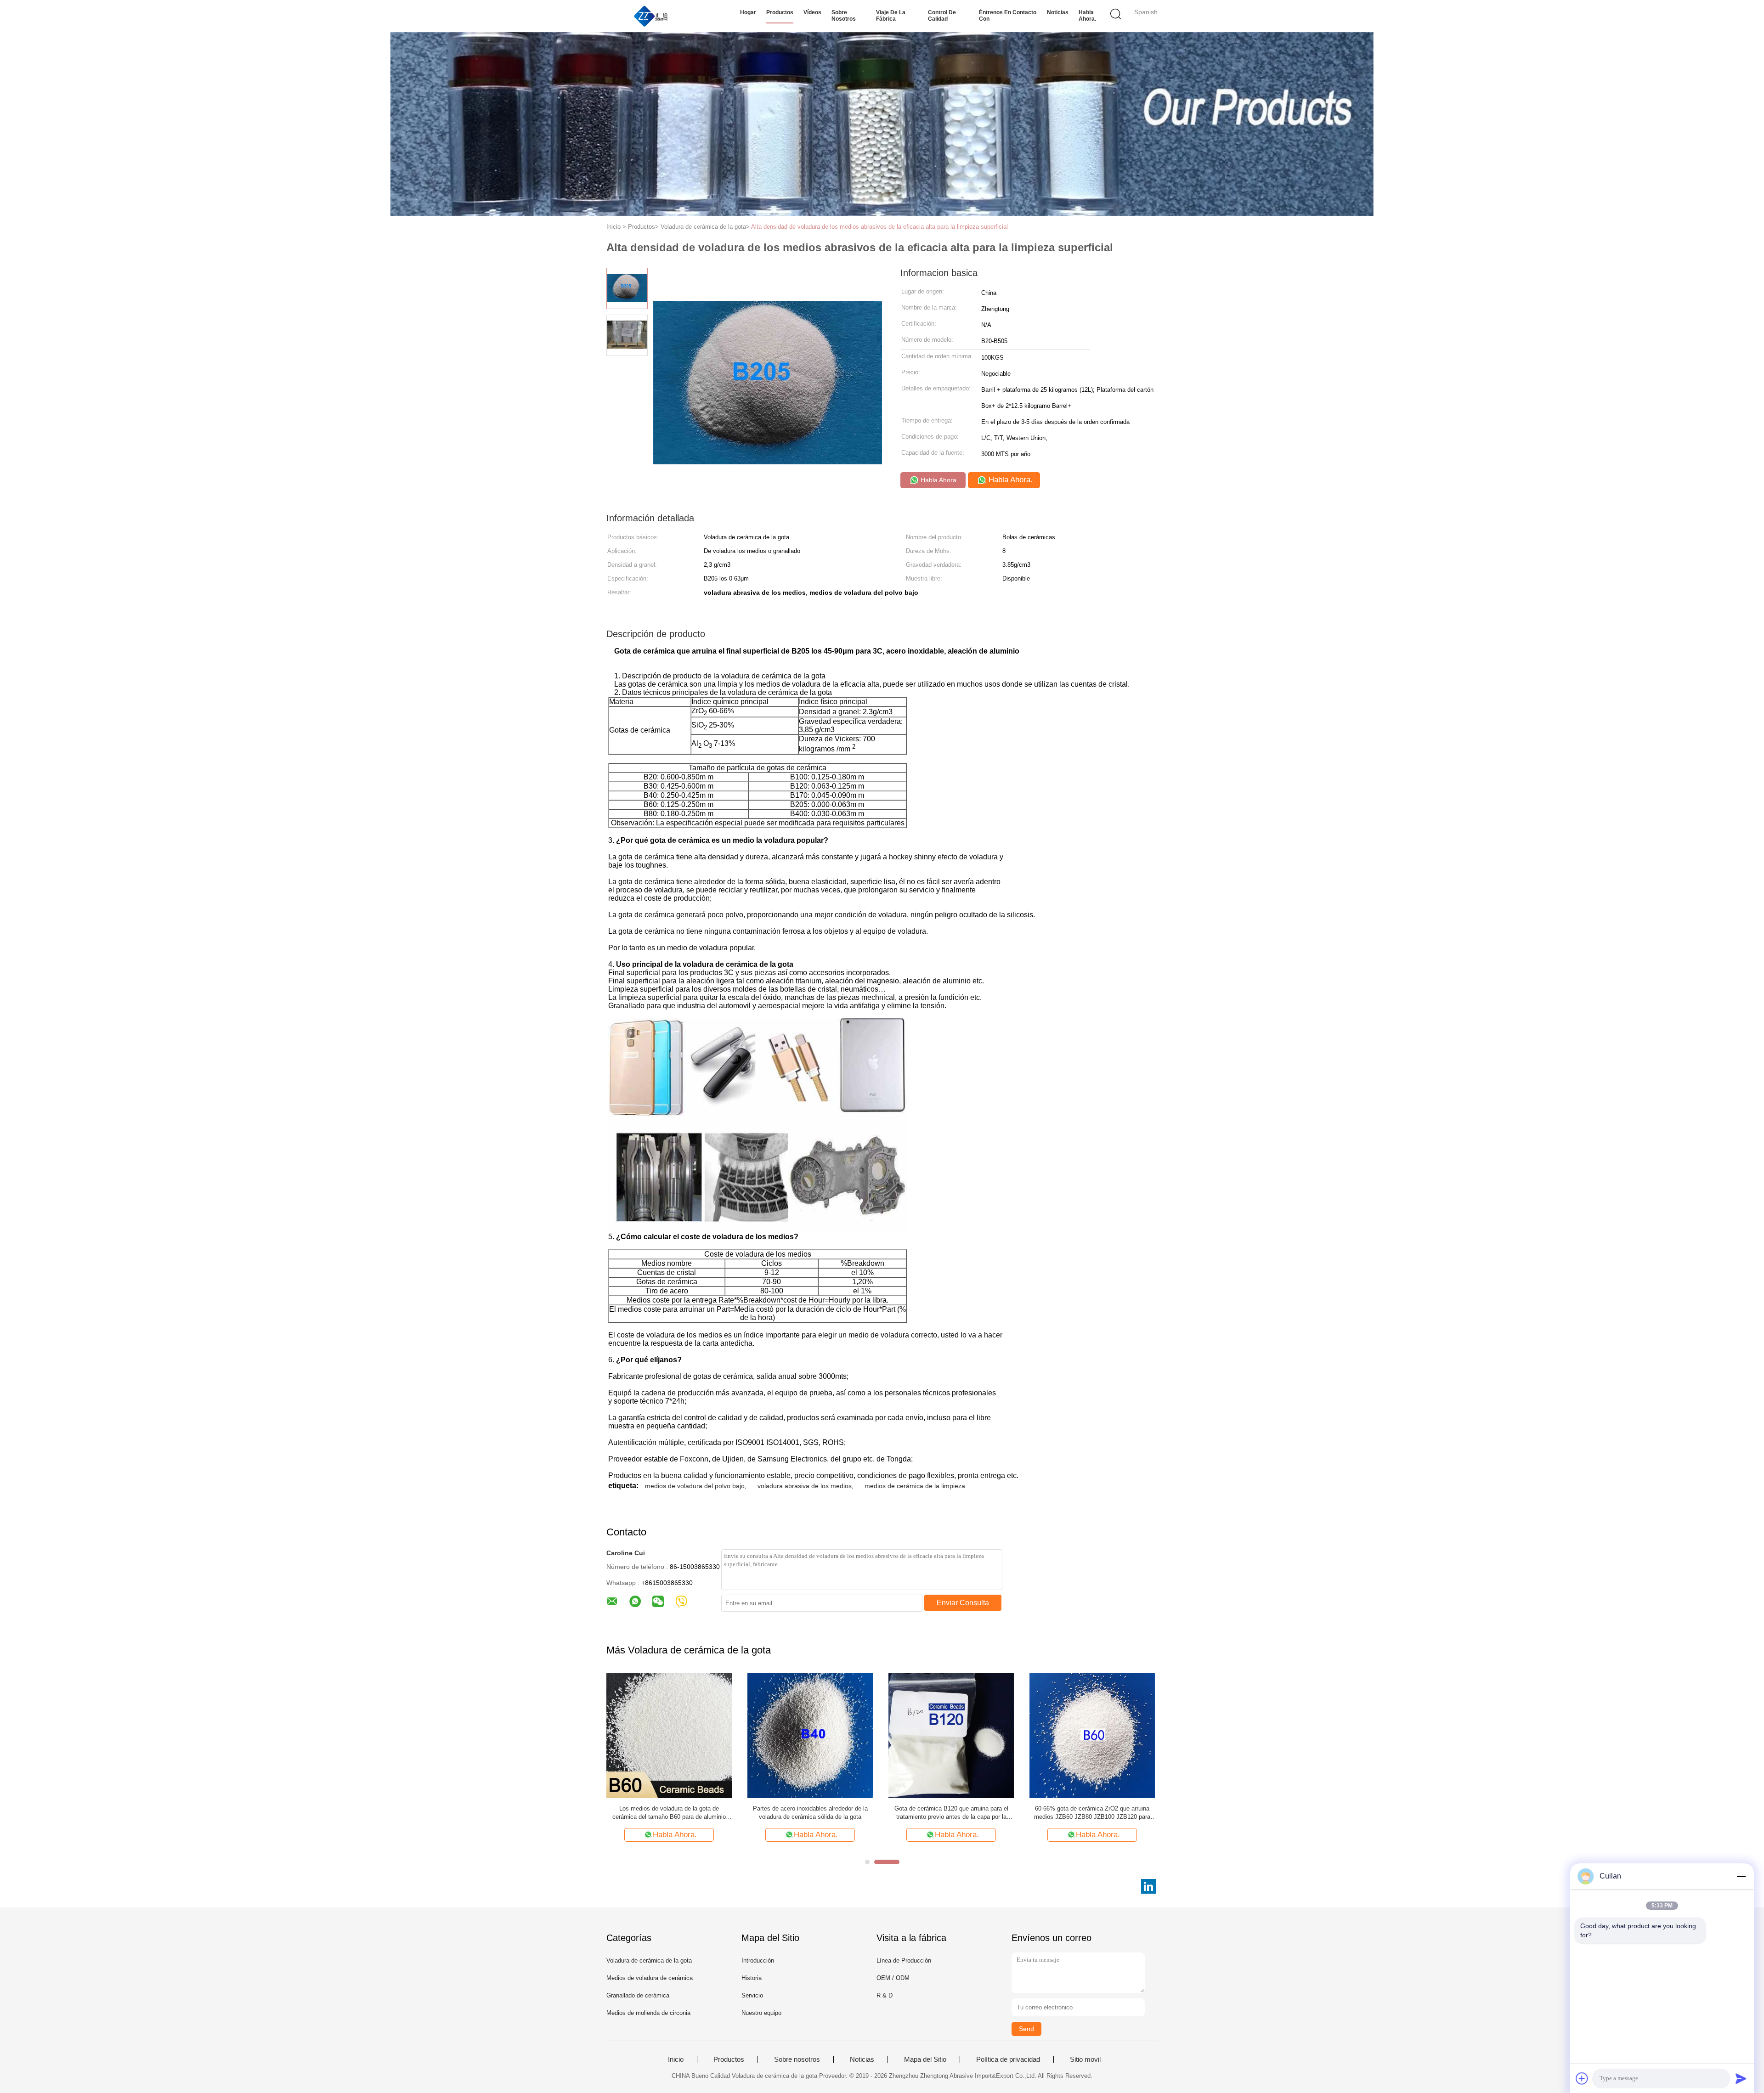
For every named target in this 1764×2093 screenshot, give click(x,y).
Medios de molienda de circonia (648, 2013)
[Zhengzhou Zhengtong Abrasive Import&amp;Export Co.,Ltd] (651, 16)
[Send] (1741, 2078)
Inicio (676, 2059)
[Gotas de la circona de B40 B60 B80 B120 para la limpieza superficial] (1092, 1735)
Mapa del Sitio (925, 2059)
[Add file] (1582, 2078)
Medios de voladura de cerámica (650, 1978)
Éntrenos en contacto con (1008, 16)
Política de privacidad (1008, 2059)
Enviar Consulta (963, 1603)
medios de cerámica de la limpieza (915, 1486)
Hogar (748, 12)
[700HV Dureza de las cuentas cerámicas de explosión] (669, 1735)
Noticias (1058, 12)
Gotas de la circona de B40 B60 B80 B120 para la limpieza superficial (1092, 1813)
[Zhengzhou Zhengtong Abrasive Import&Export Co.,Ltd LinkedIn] (1148, 1886)
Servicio (752, 1995)
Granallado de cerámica (638, 1995)
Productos (780, 12)
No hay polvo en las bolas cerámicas (810, 1808)
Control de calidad (942, 16)
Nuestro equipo (761, 2013)
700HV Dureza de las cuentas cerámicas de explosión (669, 1813)
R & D (885, 1995)
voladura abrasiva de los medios (805, 1486)
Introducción (758, 1960)
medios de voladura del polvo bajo (695, 1486)
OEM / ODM (893, 1978)
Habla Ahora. (1087, 16)
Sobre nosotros (844, 16)
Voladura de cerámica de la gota (649, 1960)
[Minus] (1741, 1876)
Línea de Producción (904, 1960)
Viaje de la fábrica (891, 16)
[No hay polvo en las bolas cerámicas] (810, 1735)
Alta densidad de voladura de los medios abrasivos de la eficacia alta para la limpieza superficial (879, 227)
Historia (752, 1978)
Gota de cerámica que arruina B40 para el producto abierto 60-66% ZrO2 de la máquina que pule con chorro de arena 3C (951, 1813)
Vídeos (812, 12)
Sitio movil (1085, 2059)
